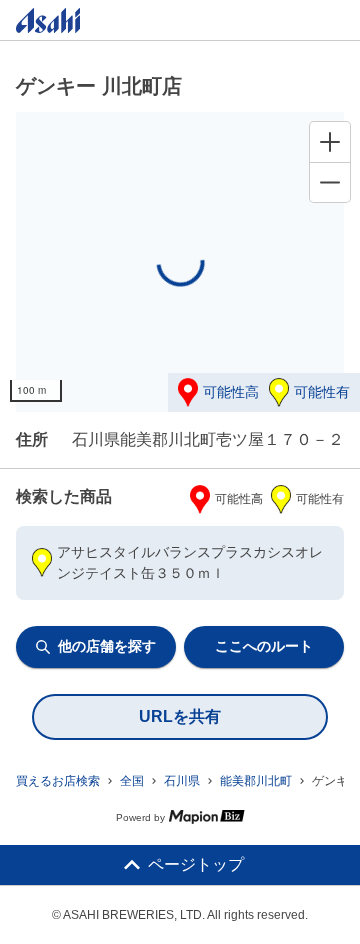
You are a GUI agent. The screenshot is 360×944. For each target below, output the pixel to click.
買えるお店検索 (58, 781)
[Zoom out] (330, 182)
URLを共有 (180, 716)
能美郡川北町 (256, 781)
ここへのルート (264, 646)
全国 (132, 781)
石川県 (182, 781)
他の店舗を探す (107, 646)
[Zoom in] (330, 142)
